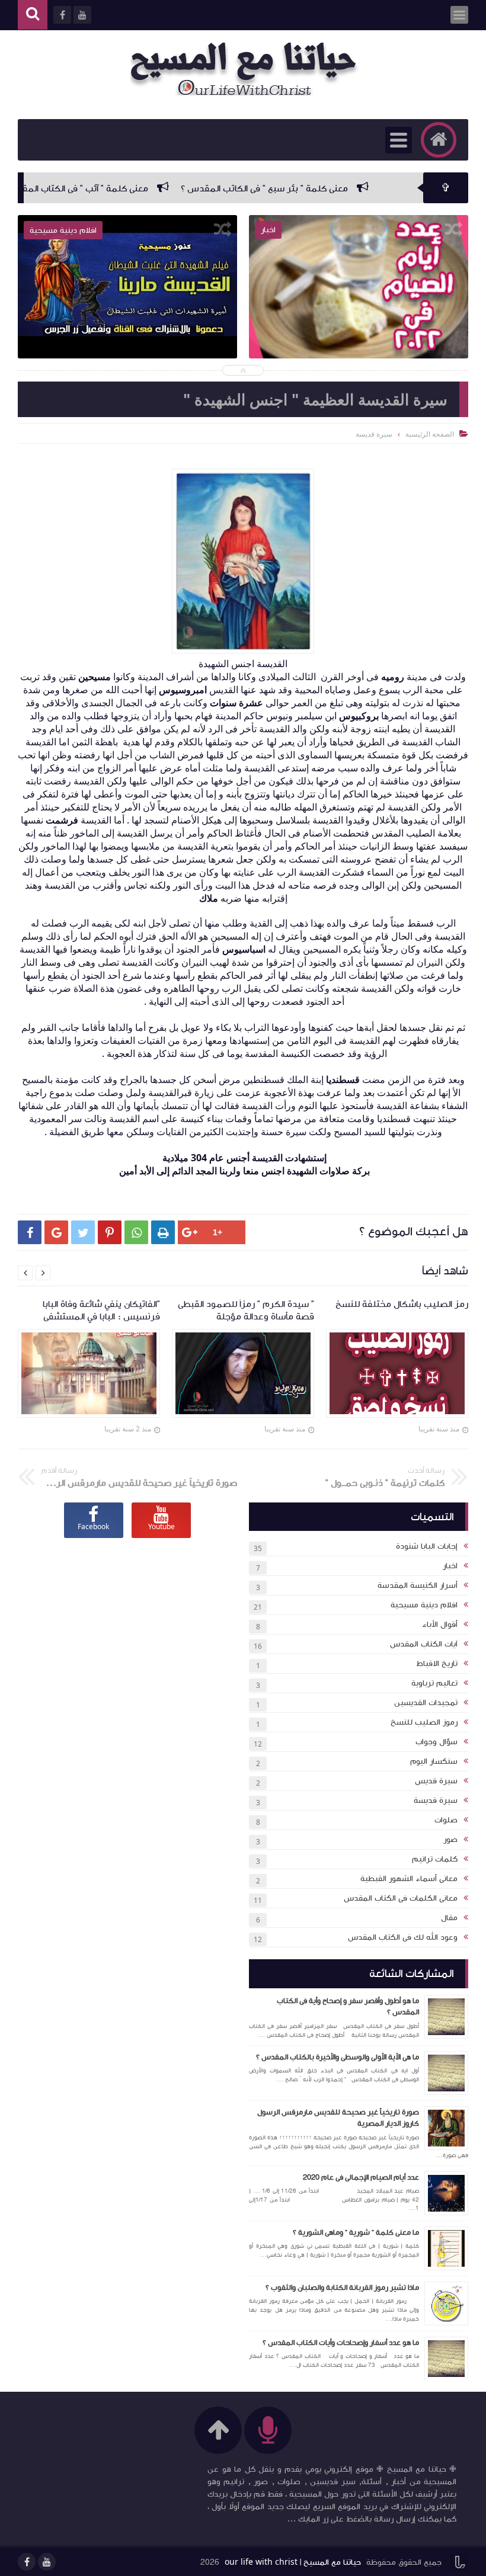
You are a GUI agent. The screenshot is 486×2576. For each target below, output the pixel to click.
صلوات (446, 1820)
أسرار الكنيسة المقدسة (418, 1585)
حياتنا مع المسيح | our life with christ (293, 2562)
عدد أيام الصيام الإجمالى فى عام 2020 (361, 2177)
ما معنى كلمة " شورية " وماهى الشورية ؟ (356, 2232)
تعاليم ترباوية (434, 1683)
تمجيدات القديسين (426, 1703)
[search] (33, 15)
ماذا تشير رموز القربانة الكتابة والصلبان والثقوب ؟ (342, 2287)
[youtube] (47, 2562)
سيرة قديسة (436, 1800)
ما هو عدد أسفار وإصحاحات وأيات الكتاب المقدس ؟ (341, 2343)
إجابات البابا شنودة (427, 1546)
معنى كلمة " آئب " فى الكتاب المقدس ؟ (136, 188)
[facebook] (27, 2562)
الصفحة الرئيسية (430, 434)
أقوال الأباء (440, 1625)
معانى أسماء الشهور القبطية (409, 1879)
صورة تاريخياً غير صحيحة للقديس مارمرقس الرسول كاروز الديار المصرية (338, 2118)
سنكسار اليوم (434, 1761)
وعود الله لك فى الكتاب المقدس (403, 1937)
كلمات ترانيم (435, 1859)
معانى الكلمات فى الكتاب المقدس (401, 1898)
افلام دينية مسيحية (424, 1605)
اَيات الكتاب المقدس (424, 1644)
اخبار (450, 1566)
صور (450, 1840)
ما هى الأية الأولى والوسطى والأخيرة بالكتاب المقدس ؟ (338, 2057)
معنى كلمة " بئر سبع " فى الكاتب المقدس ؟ (327, 188)
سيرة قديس (436, 1781)
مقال (449, 1918)
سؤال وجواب (437, 1742)
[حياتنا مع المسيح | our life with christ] (249, 69)
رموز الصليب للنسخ (424, 1722)
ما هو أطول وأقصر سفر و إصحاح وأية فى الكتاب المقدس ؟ (348, 2007)
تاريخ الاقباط (437, 1664)
